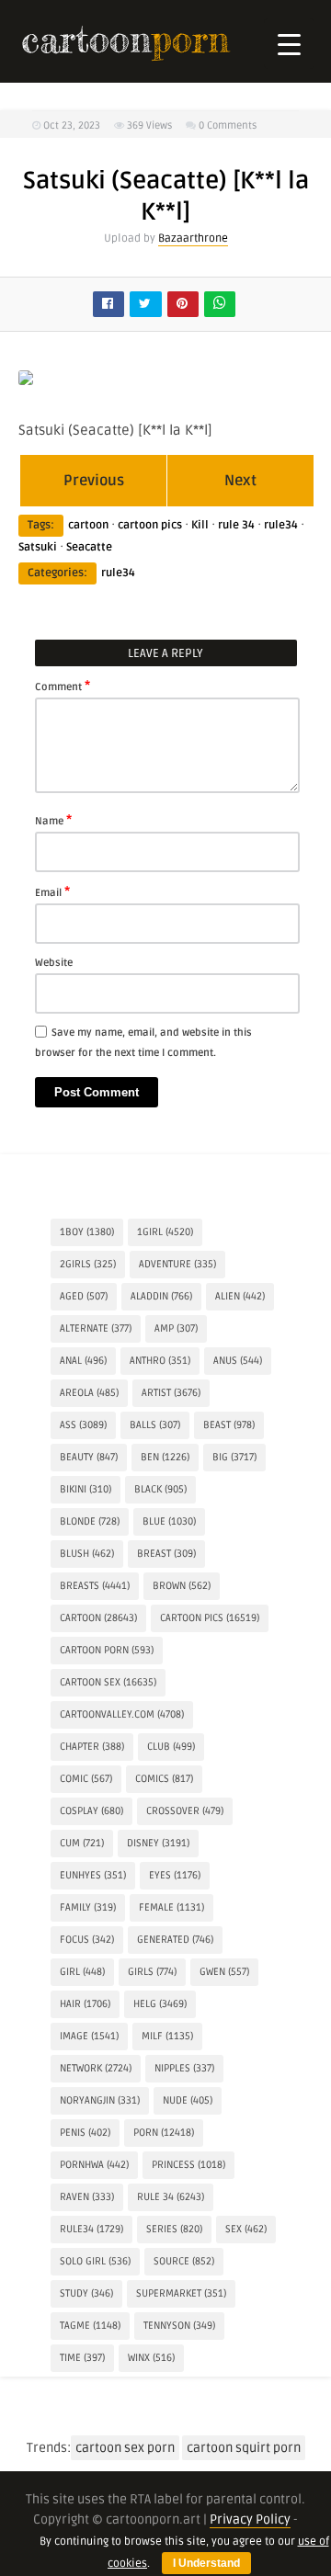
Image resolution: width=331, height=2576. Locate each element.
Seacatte (89, 547)
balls (155, 1425)
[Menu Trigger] (289, 44)
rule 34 (236, 525)
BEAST (229, 1425)
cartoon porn (107, 1650)
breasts (95, 1586)
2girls (88, 1264)
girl (82, 1972)
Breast (166, 1554)
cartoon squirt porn (244, 2448)
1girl (165, 1232)
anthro (160, 1361)
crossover (185, 1811)
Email (52, 891)
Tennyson (179, 2326)
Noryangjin (100, 2100)
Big (234, 1457)
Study (86, 2293)
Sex (246, 2229)
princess (188, 2165)
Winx (151, 2358)
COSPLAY (91, 1811)
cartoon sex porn (125, 2448)
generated (175, 1940)
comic (86, 1779)
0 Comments (228, 125)
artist (171, 1393)
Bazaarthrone (193, 238)
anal (83, 1361)
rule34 (281, 525)
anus (238, 1361)
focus (87, 1940)
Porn (164, 2133)
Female (171, 1907)
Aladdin (161, 1296)
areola (89, 1393)
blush (87, 1554)
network (96, 2068)
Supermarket (181, 2293)
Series (174, 2229)
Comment (63, 686)
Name (53, 820)
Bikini (86, 1489)
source (184, 2261)
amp (176, 1328)
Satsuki (38, 547)
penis (85, 2133)
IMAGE (89, 2036)
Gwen (224, 1972)
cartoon (88, 525)
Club (171, 1747)
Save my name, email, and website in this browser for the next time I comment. (143, 1043)
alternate (96, 1328)
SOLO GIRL (95, 2261)
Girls (152, 1972)
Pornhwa (94, 2165)
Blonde (90, 1521)
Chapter (92, 1747)
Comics (164, 1779)
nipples (184, 2068)
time (82, 2358)
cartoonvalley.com (122, 1714)
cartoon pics (150, 525)
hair (85, 2004)
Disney (158, 1843)
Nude (188, 2100)
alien (240, 1296)
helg (160, 2004)
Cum (82, 1843)
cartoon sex (108, 1682)
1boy (87, 1232)
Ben (165, 1457)
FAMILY (88, 1907)
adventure (177, 1264)
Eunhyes (93, 1875)
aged (84, 1296)
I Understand (206, 2563)
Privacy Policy (250, 2519)
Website (54, 963)
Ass (83, 1425)
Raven (87, 2197)
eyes (175, 1875)
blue (169, 1521)
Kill (200, 525)
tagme (90, 2326)
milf (167, 2036)
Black (160, 1489)
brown (182, 1586)
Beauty (89, 1457)
